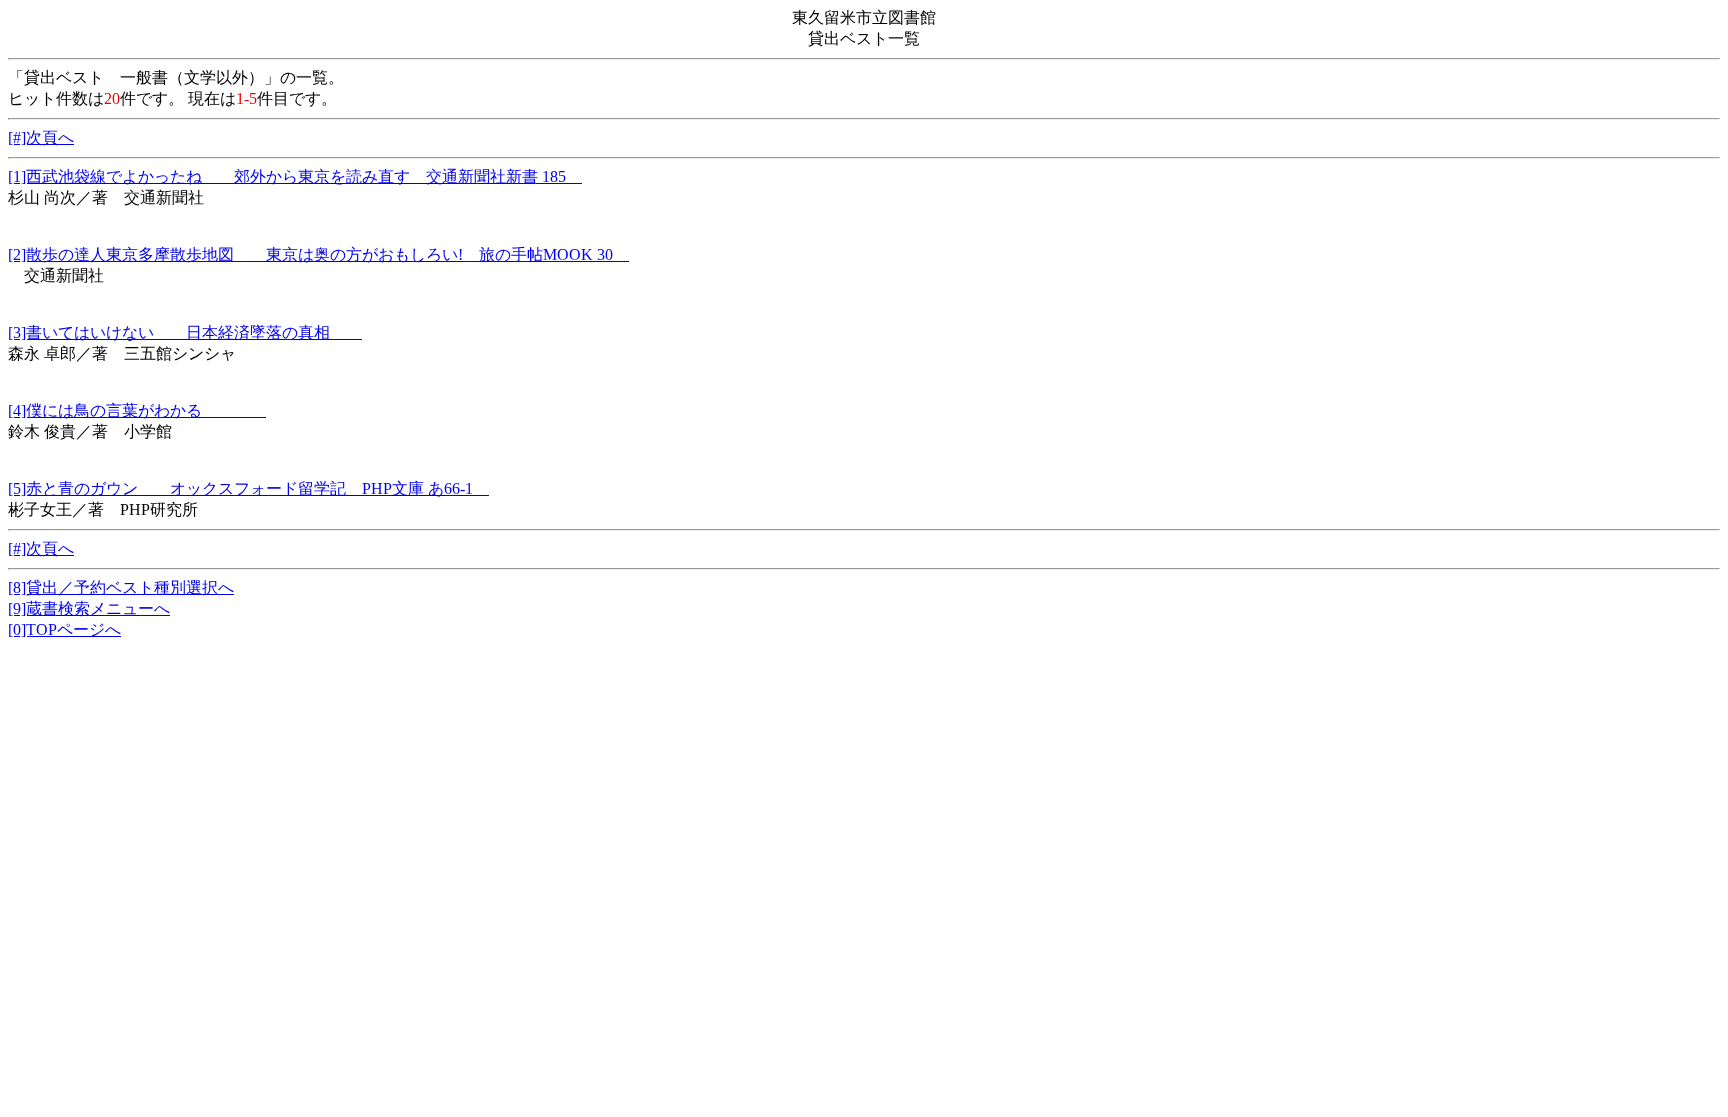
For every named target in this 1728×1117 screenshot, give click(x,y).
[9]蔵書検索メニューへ (89, 608)
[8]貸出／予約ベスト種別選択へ (121, 587)
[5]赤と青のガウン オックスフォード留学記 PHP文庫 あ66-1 (248, 488)
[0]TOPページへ (64, 629)
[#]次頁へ (41, 137)
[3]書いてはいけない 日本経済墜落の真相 (185, 332)
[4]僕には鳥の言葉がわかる (137, 410)
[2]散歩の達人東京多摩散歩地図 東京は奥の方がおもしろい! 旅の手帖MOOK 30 (318, 254)
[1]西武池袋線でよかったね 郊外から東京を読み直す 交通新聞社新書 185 (295, 176)
